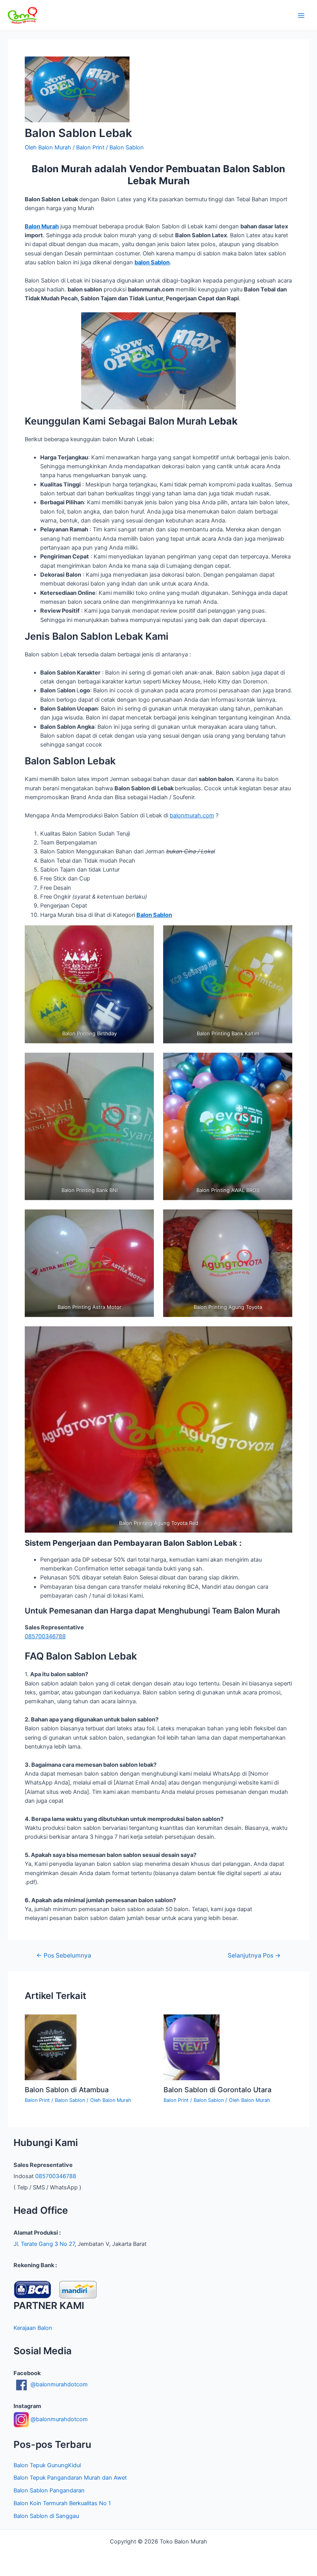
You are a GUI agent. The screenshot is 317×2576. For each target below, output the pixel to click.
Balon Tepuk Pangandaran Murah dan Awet (70, 2478)
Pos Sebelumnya (64, 1956)
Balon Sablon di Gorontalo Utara (217, 2090)
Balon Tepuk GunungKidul (47, 2465)
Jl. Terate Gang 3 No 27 (44, 2244)
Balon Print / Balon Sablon (110, 147)
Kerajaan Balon (33, 2328)
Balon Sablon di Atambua (67, 2090)
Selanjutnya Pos (254, 1956)
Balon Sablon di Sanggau (46, 2516)
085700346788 (45, 1636)
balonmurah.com (192, 815)
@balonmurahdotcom (58, 2384)
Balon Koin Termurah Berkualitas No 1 (62, 2503)
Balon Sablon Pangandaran (49, 2490)
